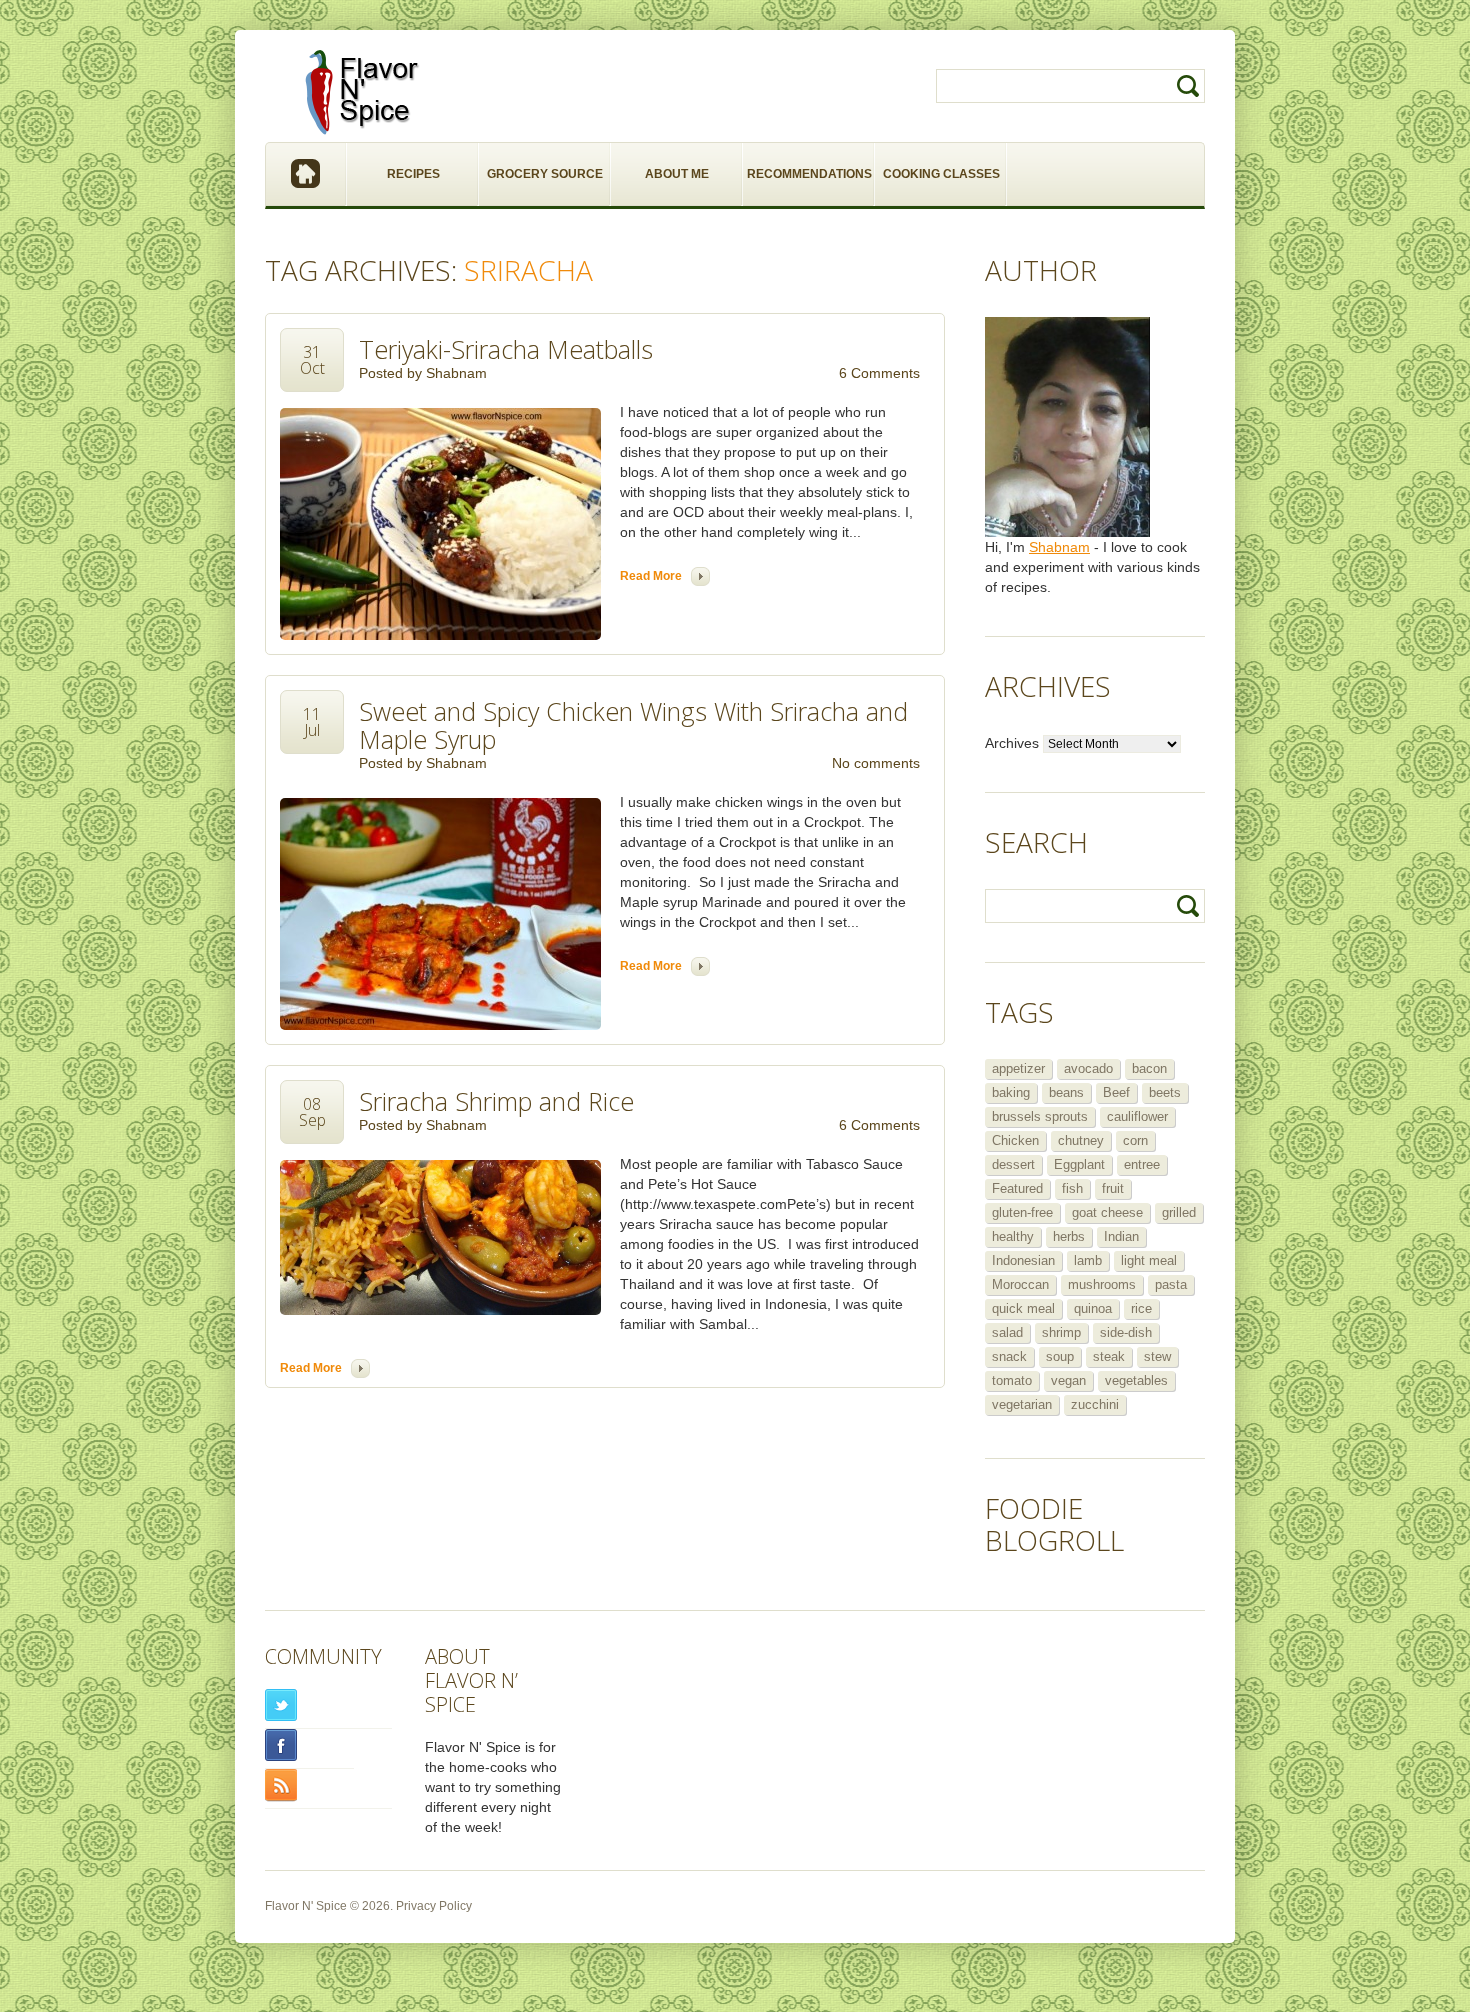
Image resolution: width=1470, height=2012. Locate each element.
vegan (1068, 1380)
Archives (1012, 743)
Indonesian (1023, 1260)
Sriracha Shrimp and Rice (496, 1101)
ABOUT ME (677, 174)
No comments (876, 763)
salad (1007, 1332)
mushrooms (1102, 1284)
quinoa (1093, 1308)
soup (1060, 1356)
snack (1009, 1356)
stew (1157, 1356)
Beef (1116, 1092)
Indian (1121, 1236)
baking (1011, 1092)
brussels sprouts (1040, 1116)
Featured (1017, 1188)
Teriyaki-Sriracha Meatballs (506, 349)
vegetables (1136, 1380)
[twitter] (328, 1705)
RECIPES (413, 174)
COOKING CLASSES (941, 174)
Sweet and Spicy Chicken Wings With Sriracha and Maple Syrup (633, 725)
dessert (1013, 1164)
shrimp (1061, 1332)
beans (1066, 1092)
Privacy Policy (434, 1906)
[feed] (328, 1785)
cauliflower (1137, 1116)
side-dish (1126, 1332)
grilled (1179, 1212)
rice (1141, 1308)
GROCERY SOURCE (545, 174)
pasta (1171, 1284)
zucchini (1095, 1404)
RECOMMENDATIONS (809, 174)
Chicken (1015, 1140)
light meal (1149, 1260)
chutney (1081, 1140)
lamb (1088, 1260)
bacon (1149, 1068)
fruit (1113, 1188)
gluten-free (1022, 1212)
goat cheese (1107, 1212)
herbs (1069, 1236)
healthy (1013, 1236)
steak (1109, 1356)
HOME (306, 174)
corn (1135, 1140)
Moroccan (1020, 1284)
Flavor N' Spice (306, 1906)
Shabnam (456, 373)
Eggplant (1079, 1164)
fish (1072, 1188)
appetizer (1018, 1068)
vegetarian (1022, 1404)
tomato (1012, 1380)
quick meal (1023, 1308)
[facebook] (309, 1745)
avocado (1088, 1068)
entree (1142, 1164)
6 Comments (879, 373)
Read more (651, 576)
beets (1165, 1092)
